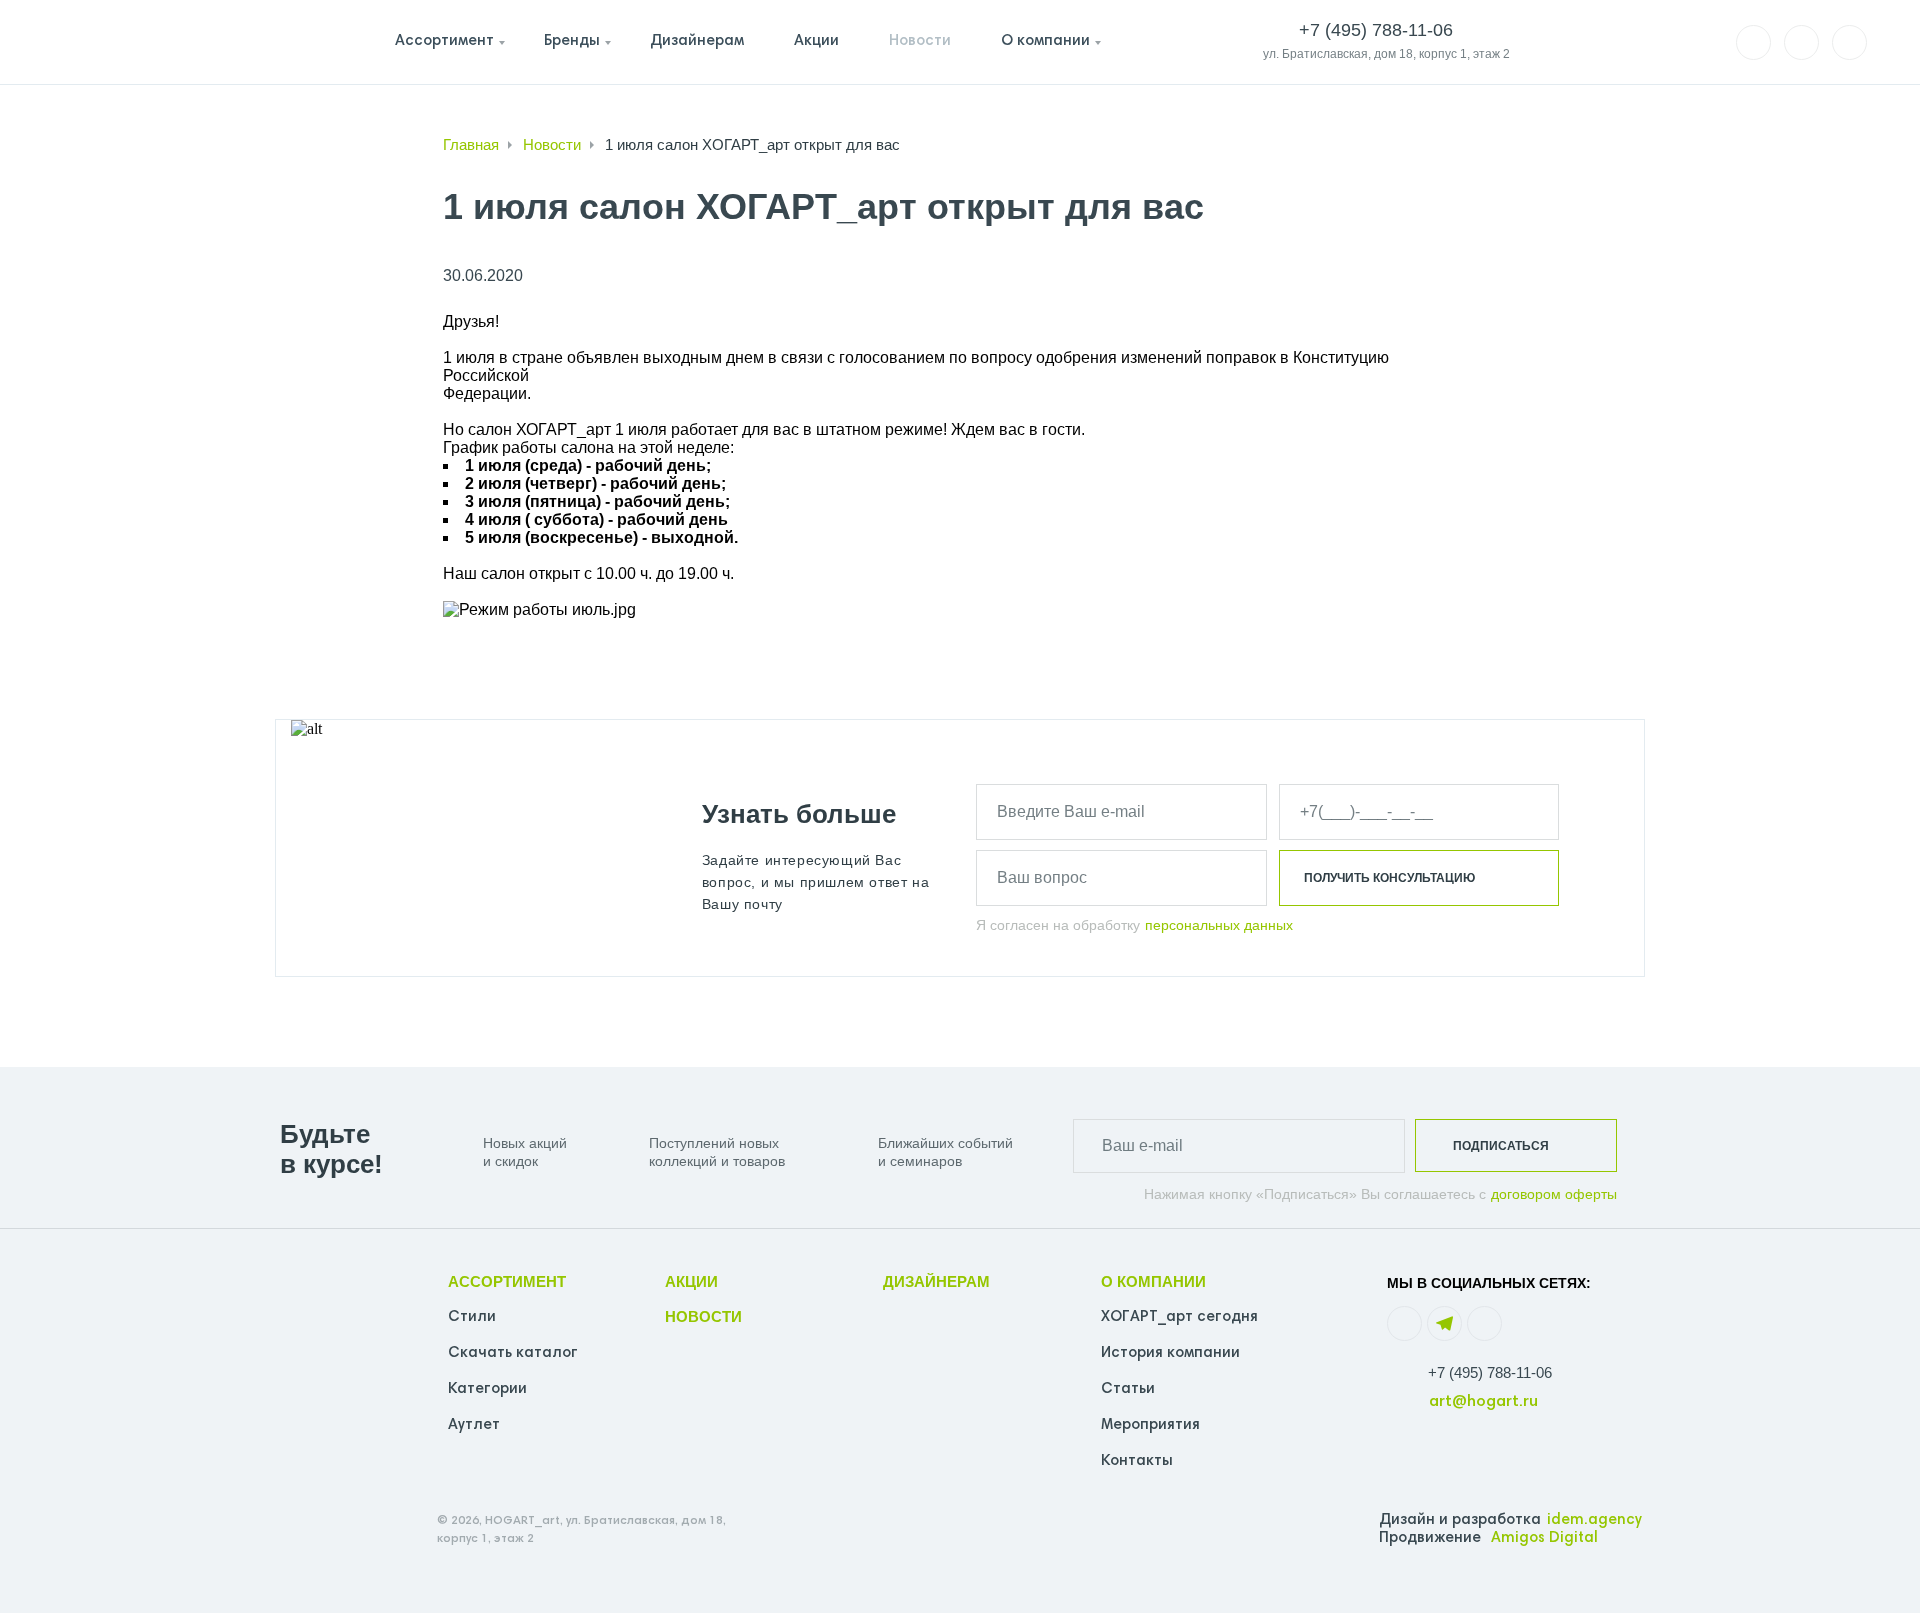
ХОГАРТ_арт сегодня (1179, 1317)
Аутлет (474, 1425)
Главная (471, 144)
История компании (1170, 1353)
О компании (1045, 41)
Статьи (1128, 1389)
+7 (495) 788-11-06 (1490, 1372)
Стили (472, 1317)
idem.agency (1594, 1520)
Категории (487, 1389)
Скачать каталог (513, 1353)
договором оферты (1554, 1194)
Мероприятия (1150, 1425)
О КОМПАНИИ (1153, 1281)
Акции (816, 41)
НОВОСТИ (703, 1316)
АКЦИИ (691, 1281)
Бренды (572, 41)
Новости (920, 41)
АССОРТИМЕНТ (507, 1281)
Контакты (1137, 1461)
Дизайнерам (697, 41)
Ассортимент (444, 41)
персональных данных (1219, 925)
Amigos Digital (1544, 1538)
